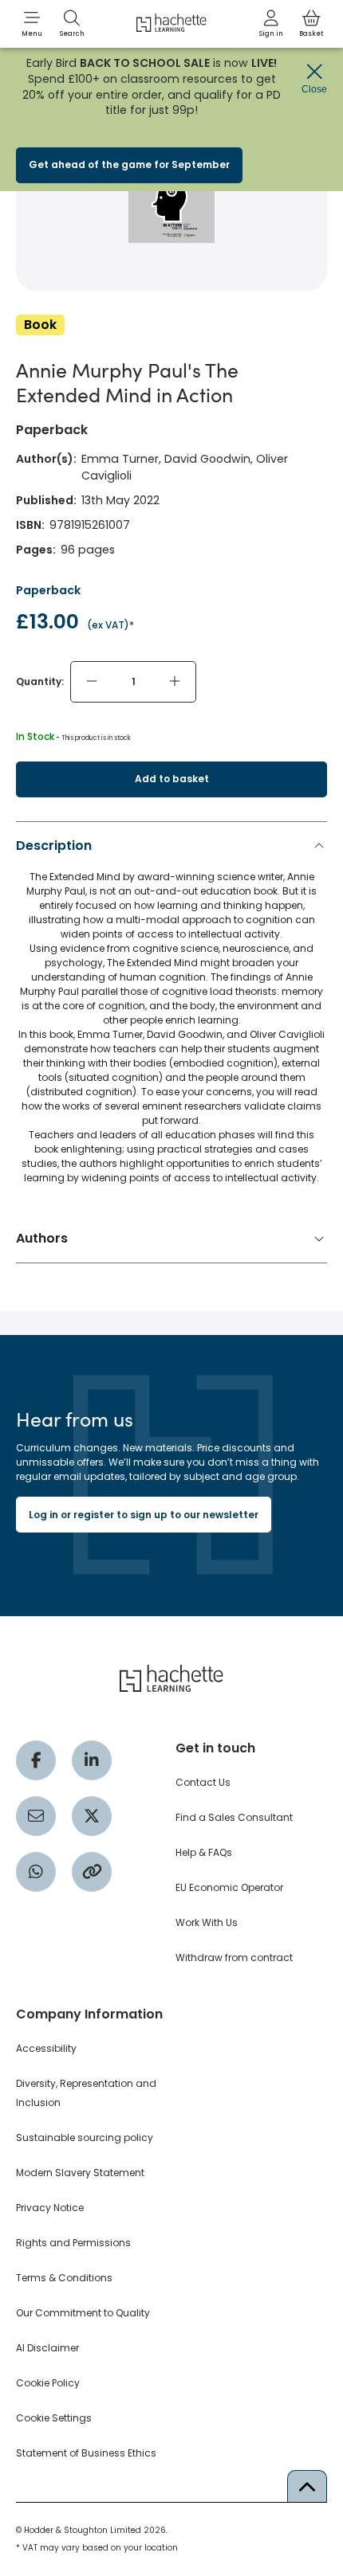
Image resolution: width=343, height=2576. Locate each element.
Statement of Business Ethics (86, 2453)
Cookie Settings (54, 2418)
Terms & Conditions (64, 2278)
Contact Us (203, 1782)
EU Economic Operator (229, 1887)
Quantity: (40, 681)
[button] (32, 24)
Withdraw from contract (234, 1957)
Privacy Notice (50, 2208)
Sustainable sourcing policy (85, 2138)
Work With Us (207, 1922)
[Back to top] (307, 2486)
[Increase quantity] (175, 682)
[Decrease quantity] (92, 682)
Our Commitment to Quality (83, 2313)
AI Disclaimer (47, 2348)
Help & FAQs (204, 1852)
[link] (271, 24)
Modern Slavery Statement (80, 2173)
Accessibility (46, 2048)
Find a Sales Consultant (234, 1817)
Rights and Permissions (73, 2243)
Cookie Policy (48, 2383)
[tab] (171, 1016)
